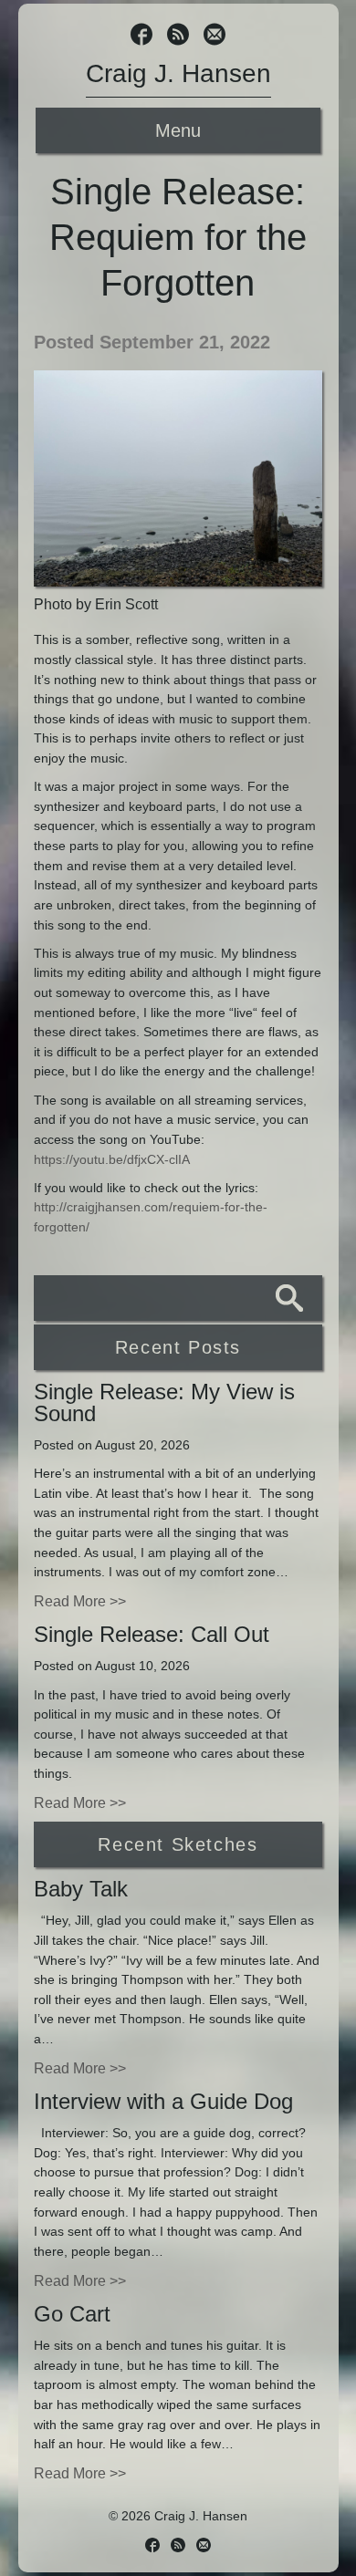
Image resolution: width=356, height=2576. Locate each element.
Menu (178, 130)
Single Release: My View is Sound (164, 1402)
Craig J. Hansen (178, 73)
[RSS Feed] (178, 36)
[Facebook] (141, 36)
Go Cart (72, 2314)
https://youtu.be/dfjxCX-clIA (112, 1159)
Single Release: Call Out (152, 1634)
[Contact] (215, 36)
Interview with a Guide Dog (163, 2101)
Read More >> (80, 1601)
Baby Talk (81, 1889)
